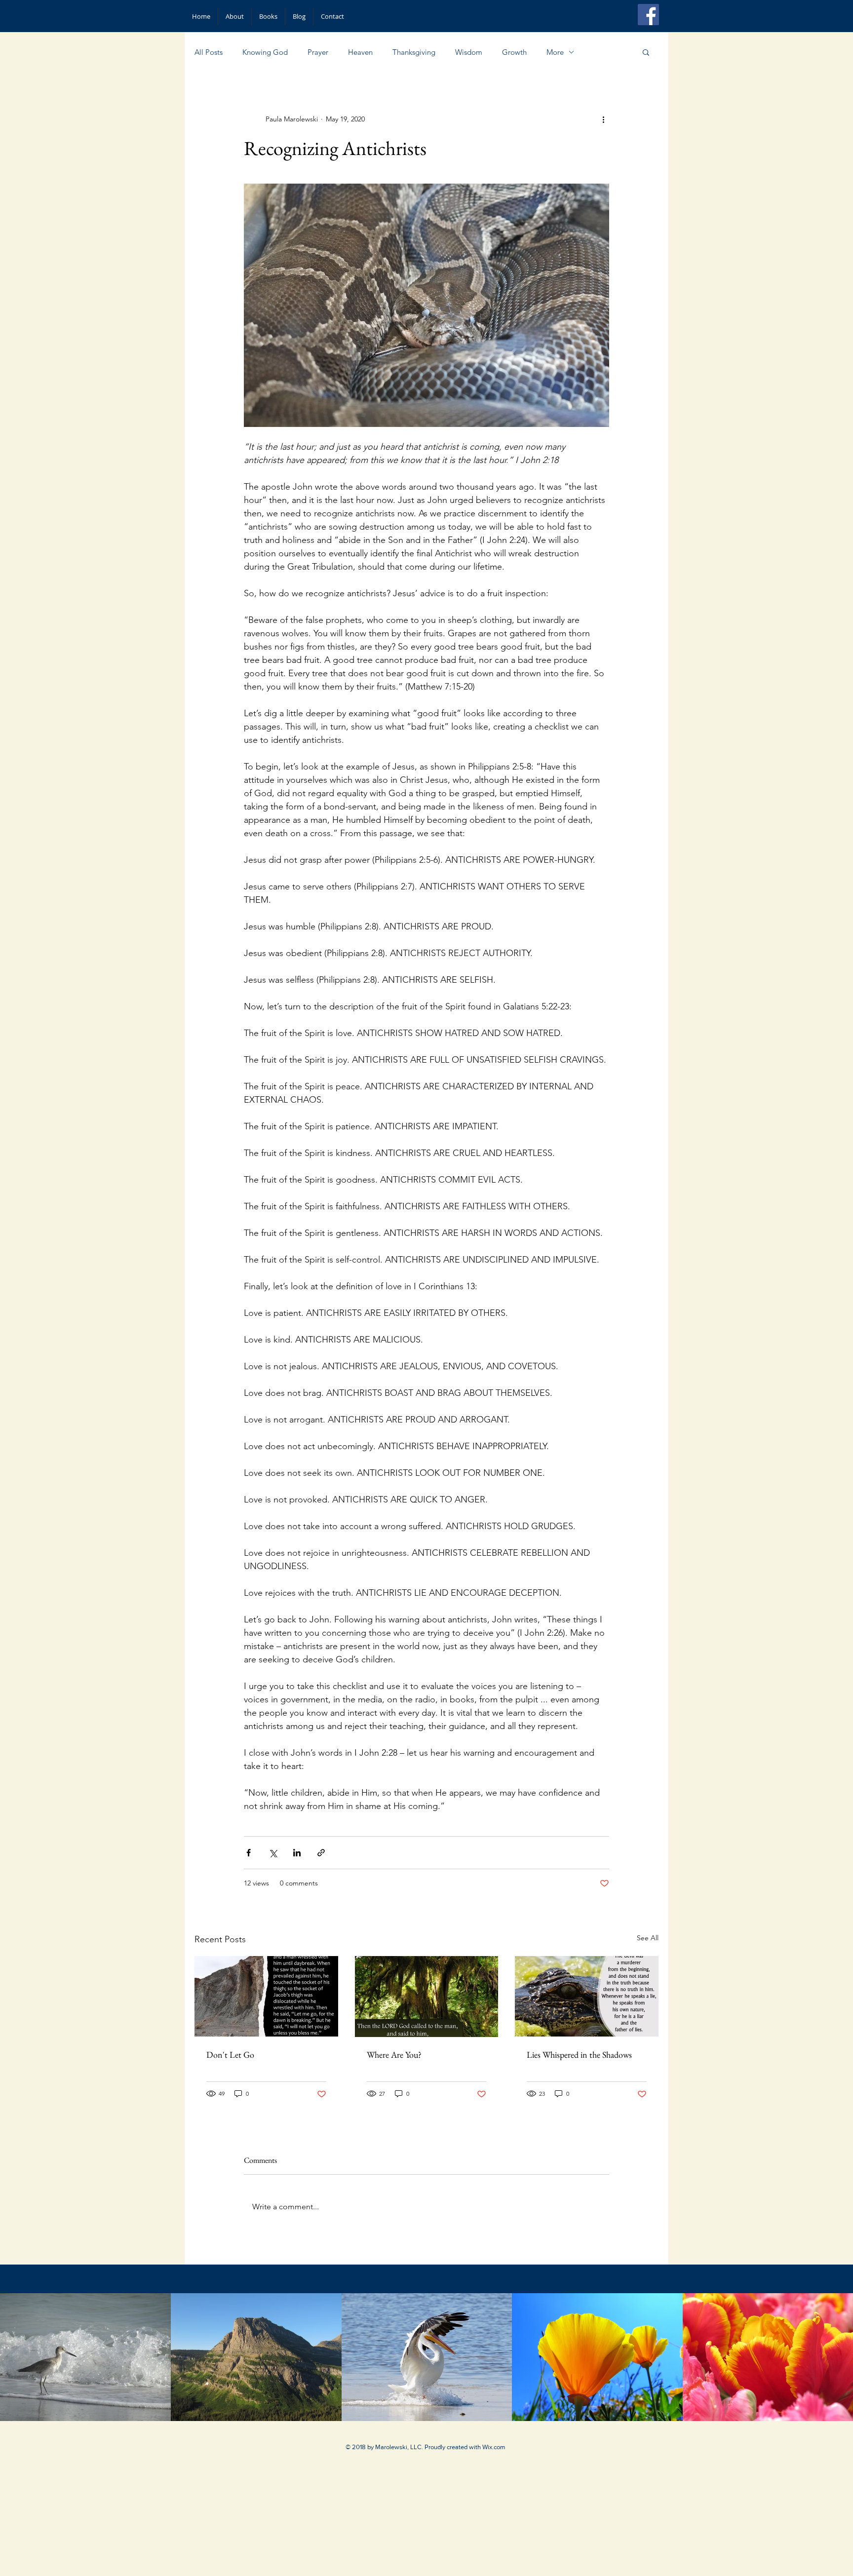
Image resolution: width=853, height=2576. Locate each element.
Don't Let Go (230, 2055)
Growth (514, 52)
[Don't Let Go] (266, 1996)
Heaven (360, 52)
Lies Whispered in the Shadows (579, 2055)
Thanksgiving (414, 52)
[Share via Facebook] (249, 1853)
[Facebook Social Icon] (648, 15)
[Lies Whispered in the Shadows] (587, 1996)
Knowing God (265, 52)
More (555, 52)
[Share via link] (321, 1853)
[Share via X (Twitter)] (273, 1853)
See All (648, 1938)
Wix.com (494, 2447)
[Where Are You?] (427, 1997)
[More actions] (603, 119)
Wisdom (469, 52)
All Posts (209, 52)
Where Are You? (394, 2055)
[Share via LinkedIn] (297, 1853)
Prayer (318, 52)
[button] (646, 52)
